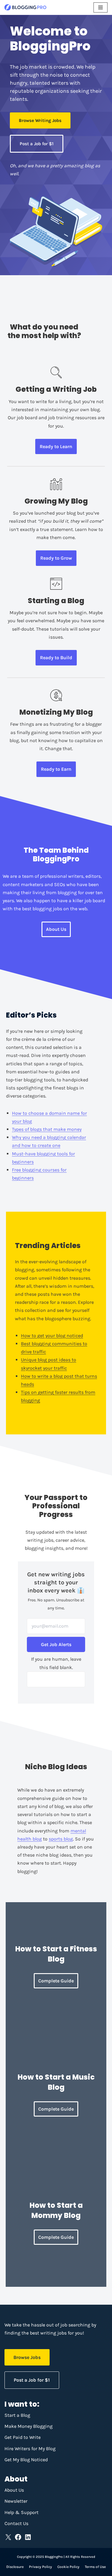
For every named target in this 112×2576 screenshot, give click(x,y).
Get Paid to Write (23, 2437)
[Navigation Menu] (101, 7)
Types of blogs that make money (47, 1129)
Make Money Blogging (29, 2426)
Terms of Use (95, 2567)
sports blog (61, 1839)
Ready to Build (56, 658)
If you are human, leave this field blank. (56, 1663)
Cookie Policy (68, 2567)
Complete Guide (56, 2237)
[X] (8, 2537)
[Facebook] (18, 2537)
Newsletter (16, 2501)
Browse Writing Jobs (40, 120)
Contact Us (16, 2523)
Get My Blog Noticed (26, 2460)
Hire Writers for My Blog (30, 2449)
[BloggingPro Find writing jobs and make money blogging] (25, 7)
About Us (56, 929)
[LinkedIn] (28, 2537)
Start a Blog (17, 2415)
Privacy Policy (40, 2567)
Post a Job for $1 (37, 144)
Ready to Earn (56, 769)
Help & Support (22, 2512)
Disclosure (15, 2567)
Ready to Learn (56, 446)
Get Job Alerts (56, 1644)
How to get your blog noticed (52, 1336)
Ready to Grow (56, 558)
